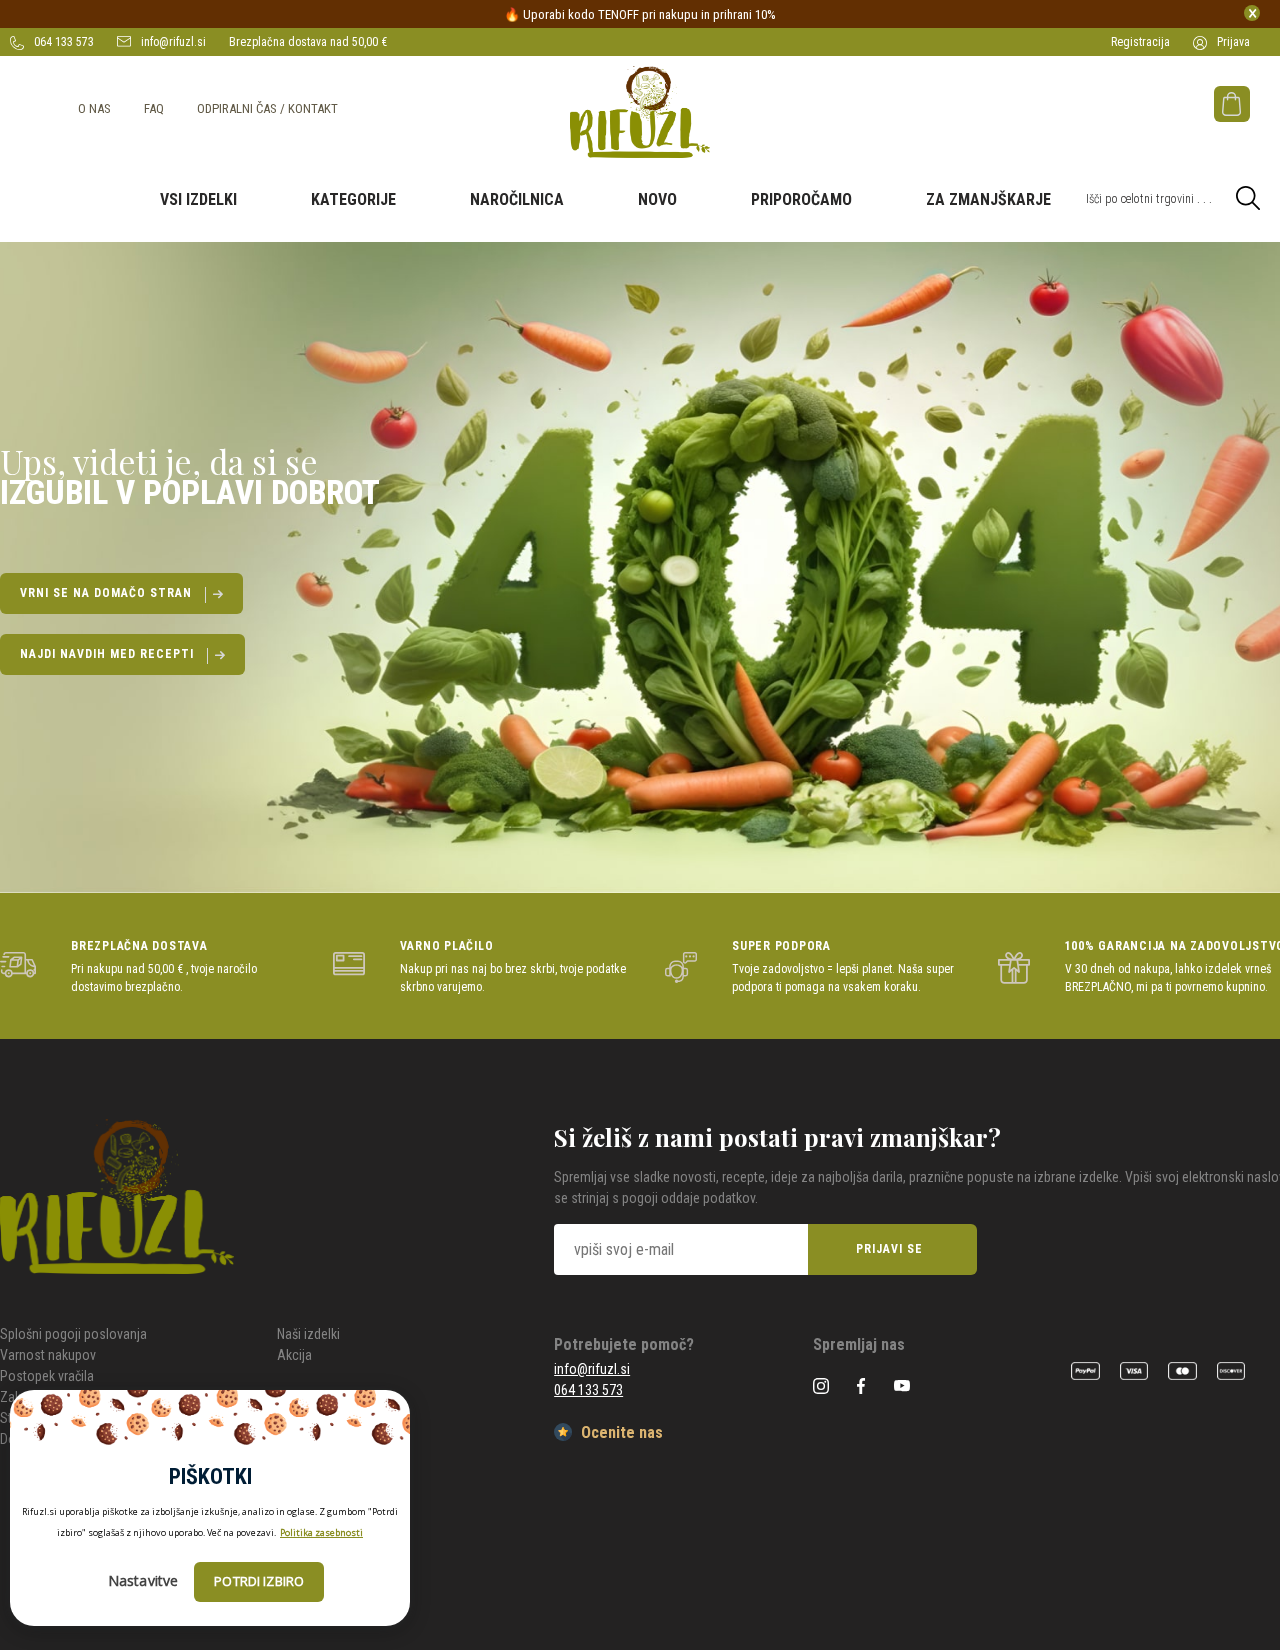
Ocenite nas (620, 1432)
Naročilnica (517, 199)
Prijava (1232, 42)
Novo (657, 199)
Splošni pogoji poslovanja (73, 1334)
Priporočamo (801, 199)
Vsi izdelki (198, 199)
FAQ (154, 108)
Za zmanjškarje (988, 199)
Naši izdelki (308, 1334)
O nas (94, 108)
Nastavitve (143, 1581)
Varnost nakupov (48, 1355)
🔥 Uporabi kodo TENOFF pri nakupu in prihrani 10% (640, 14)
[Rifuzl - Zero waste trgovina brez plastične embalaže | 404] (640, 112)
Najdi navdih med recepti (107, 654)
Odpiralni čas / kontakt (267, 108)
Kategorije (353, 199)
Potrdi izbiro (259, 1582)
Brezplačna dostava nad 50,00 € (308, 42)
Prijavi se (889, 1249)
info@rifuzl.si (172, 42)
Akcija (294, 1355)
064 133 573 (62, 42)
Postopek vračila (47, 1376)
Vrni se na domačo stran (106, 593)
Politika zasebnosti (321, 1532)
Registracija (1140, 42)
